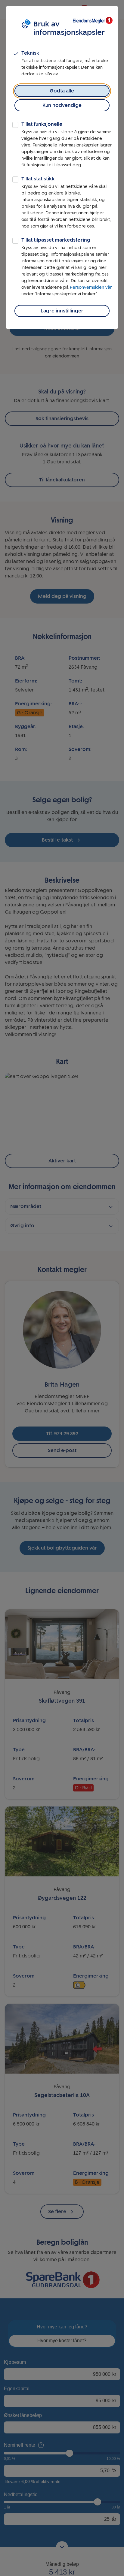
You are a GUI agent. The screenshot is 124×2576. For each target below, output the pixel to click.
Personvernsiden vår (91, 287)
